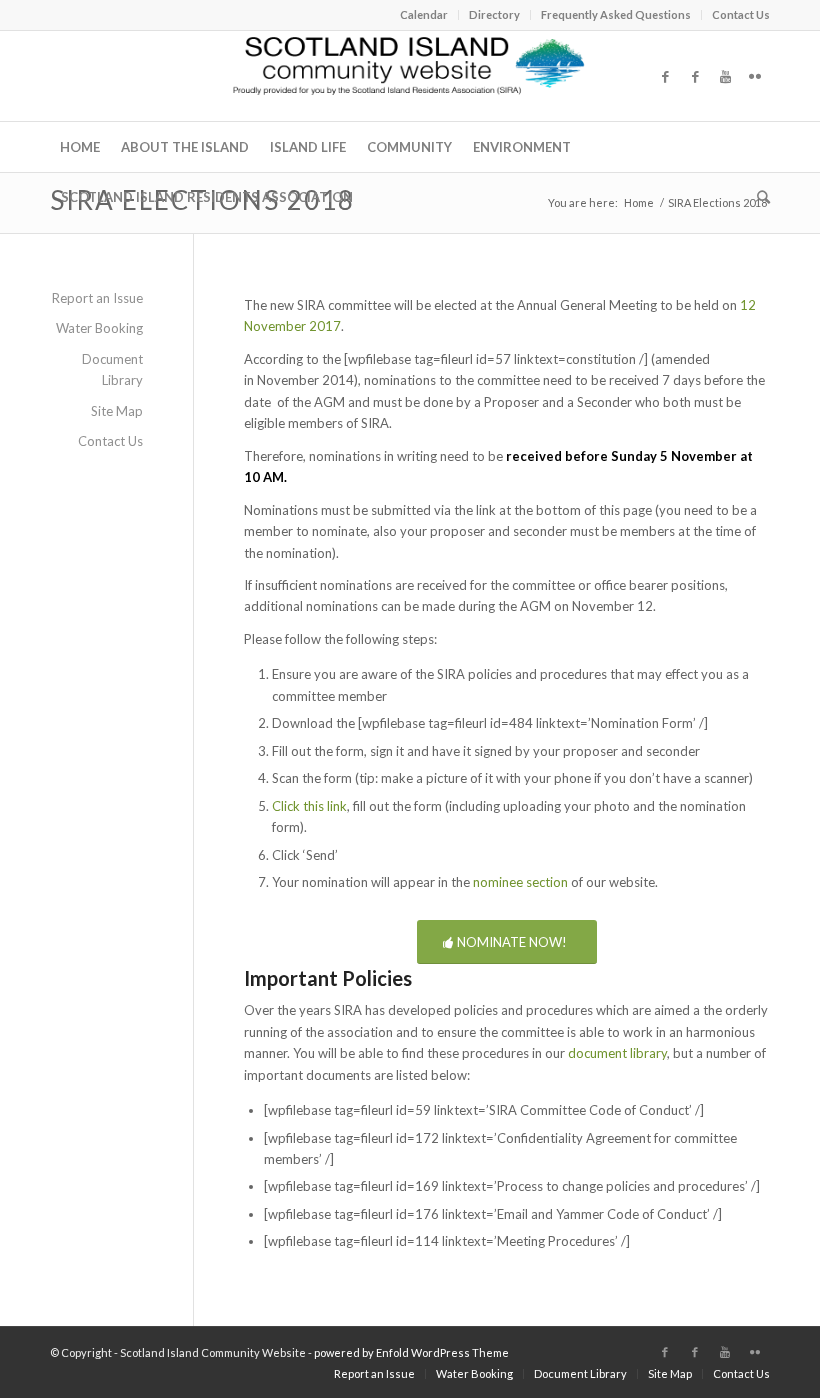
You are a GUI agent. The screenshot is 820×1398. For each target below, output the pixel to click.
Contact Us (741, 14)
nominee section (520, 882)
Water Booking (99, 328)
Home (639, 202)
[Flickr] (755, 76)
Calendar (424, 14)
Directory (494, 14)
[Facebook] (665, 76)
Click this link (309, 806)
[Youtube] (725, 76)
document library (617, 1053)
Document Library (112, 369)
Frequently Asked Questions (616, 14)
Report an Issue (97, 298)
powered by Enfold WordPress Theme (411, 1352)
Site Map (117, 411)
